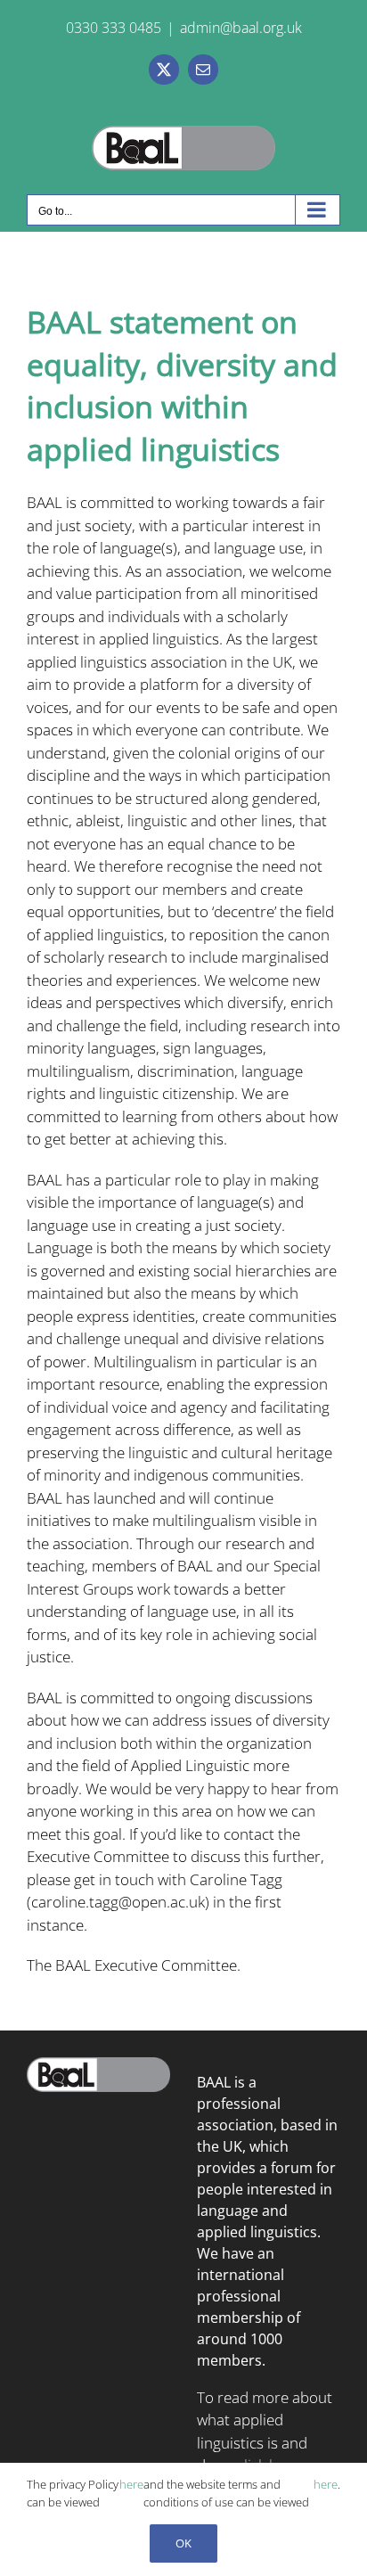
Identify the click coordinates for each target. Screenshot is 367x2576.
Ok (183, 2543)
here (131, 2484)
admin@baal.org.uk (241, 28)
